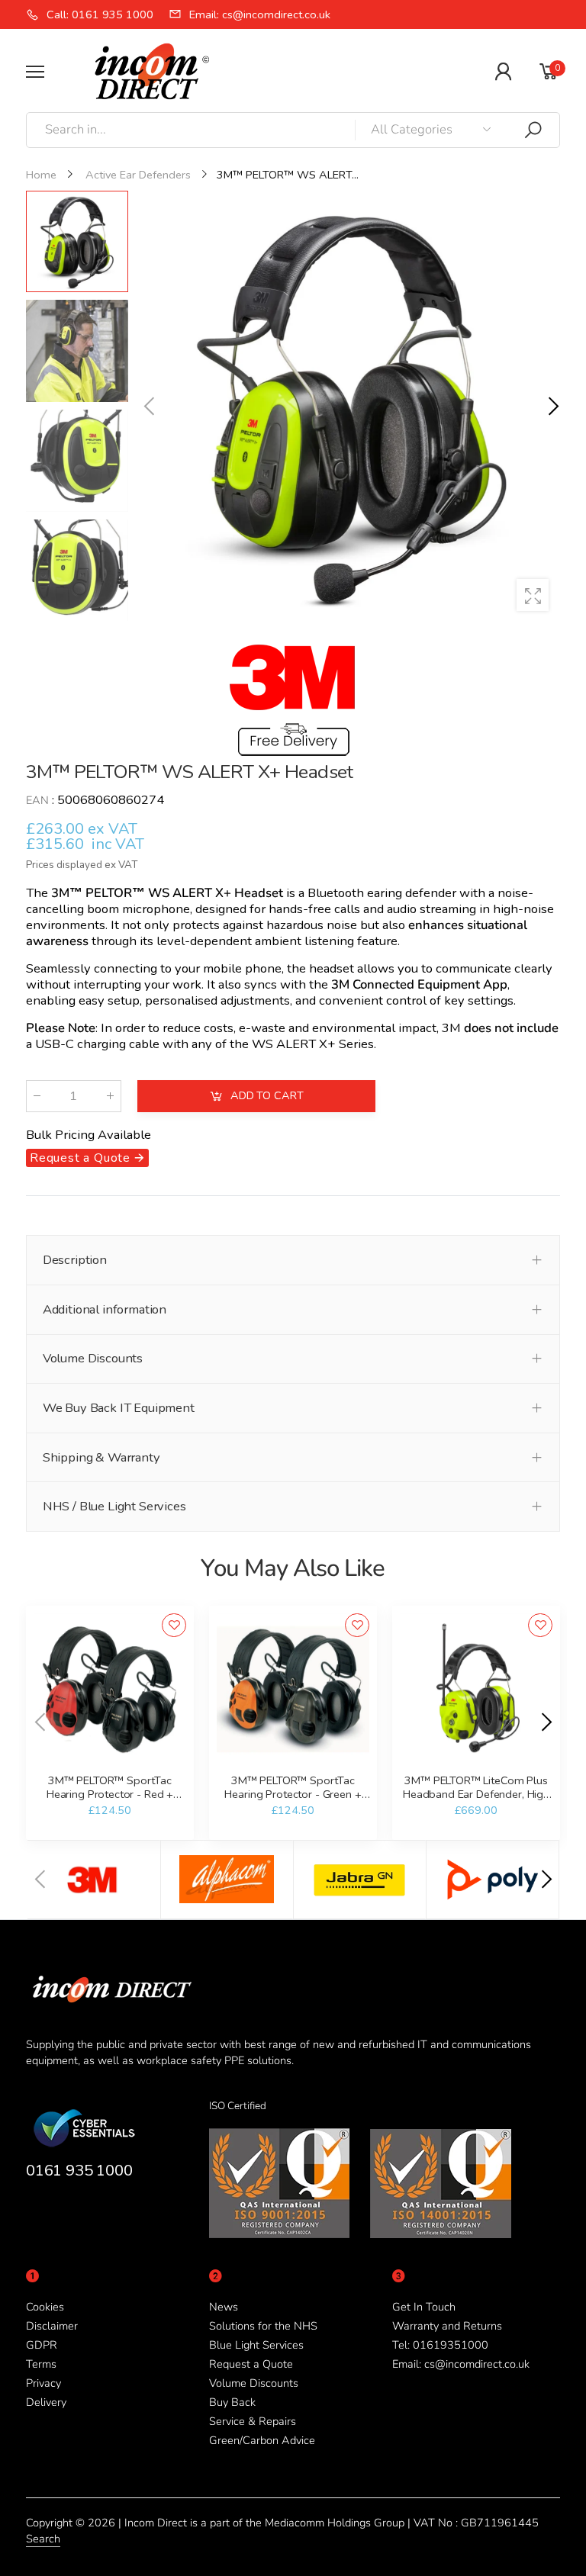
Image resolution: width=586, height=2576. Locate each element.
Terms (41, 2364)
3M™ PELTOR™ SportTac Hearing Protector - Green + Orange (293, 1794)
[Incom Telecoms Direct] (94, 1880)
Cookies (45, 2307)
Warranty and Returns (447, 2326)
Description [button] (75, 1260)
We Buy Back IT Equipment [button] (119, 1408)
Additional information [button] (105, 1309)
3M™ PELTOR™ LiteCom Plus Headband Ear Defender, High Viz (476, 1794)
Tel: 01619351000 (440, 2345)
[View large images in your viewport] (533, 595)
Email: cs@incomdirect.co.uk (461, 2364)
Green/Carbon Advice (262, 2440)
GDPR (42, 2345)
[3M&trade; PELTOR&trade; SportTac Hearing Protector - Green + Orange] (293, 1689)
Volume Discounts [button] (93, 1358)
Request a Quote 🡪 (87, 1158)
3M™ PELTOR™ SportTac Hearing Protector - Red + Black (110, 1794)
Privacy (43, 2383)
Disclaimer (52, 2326)
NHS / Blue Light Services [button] (114, 1506)
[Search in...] (533, 130)
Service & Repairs (253, 2421)
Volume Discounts (254, 2383)
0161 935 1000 (79, 2170)
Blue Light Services (256, 2345)
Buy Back (232, 2402)
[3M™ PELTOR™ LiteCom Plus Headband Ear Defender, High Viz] (476, 1689)
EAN (37, 800)
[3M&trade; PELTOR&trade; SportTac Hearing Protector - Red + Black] (109, 1689)
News (224, 2307)
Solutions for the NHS (263, 2326)
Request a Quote (251, 2364)
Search (43, 2539)
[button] (552, 407)
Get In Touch (424, 2307)
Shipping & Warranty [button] (101, 1457)
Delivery (46, 2402)
